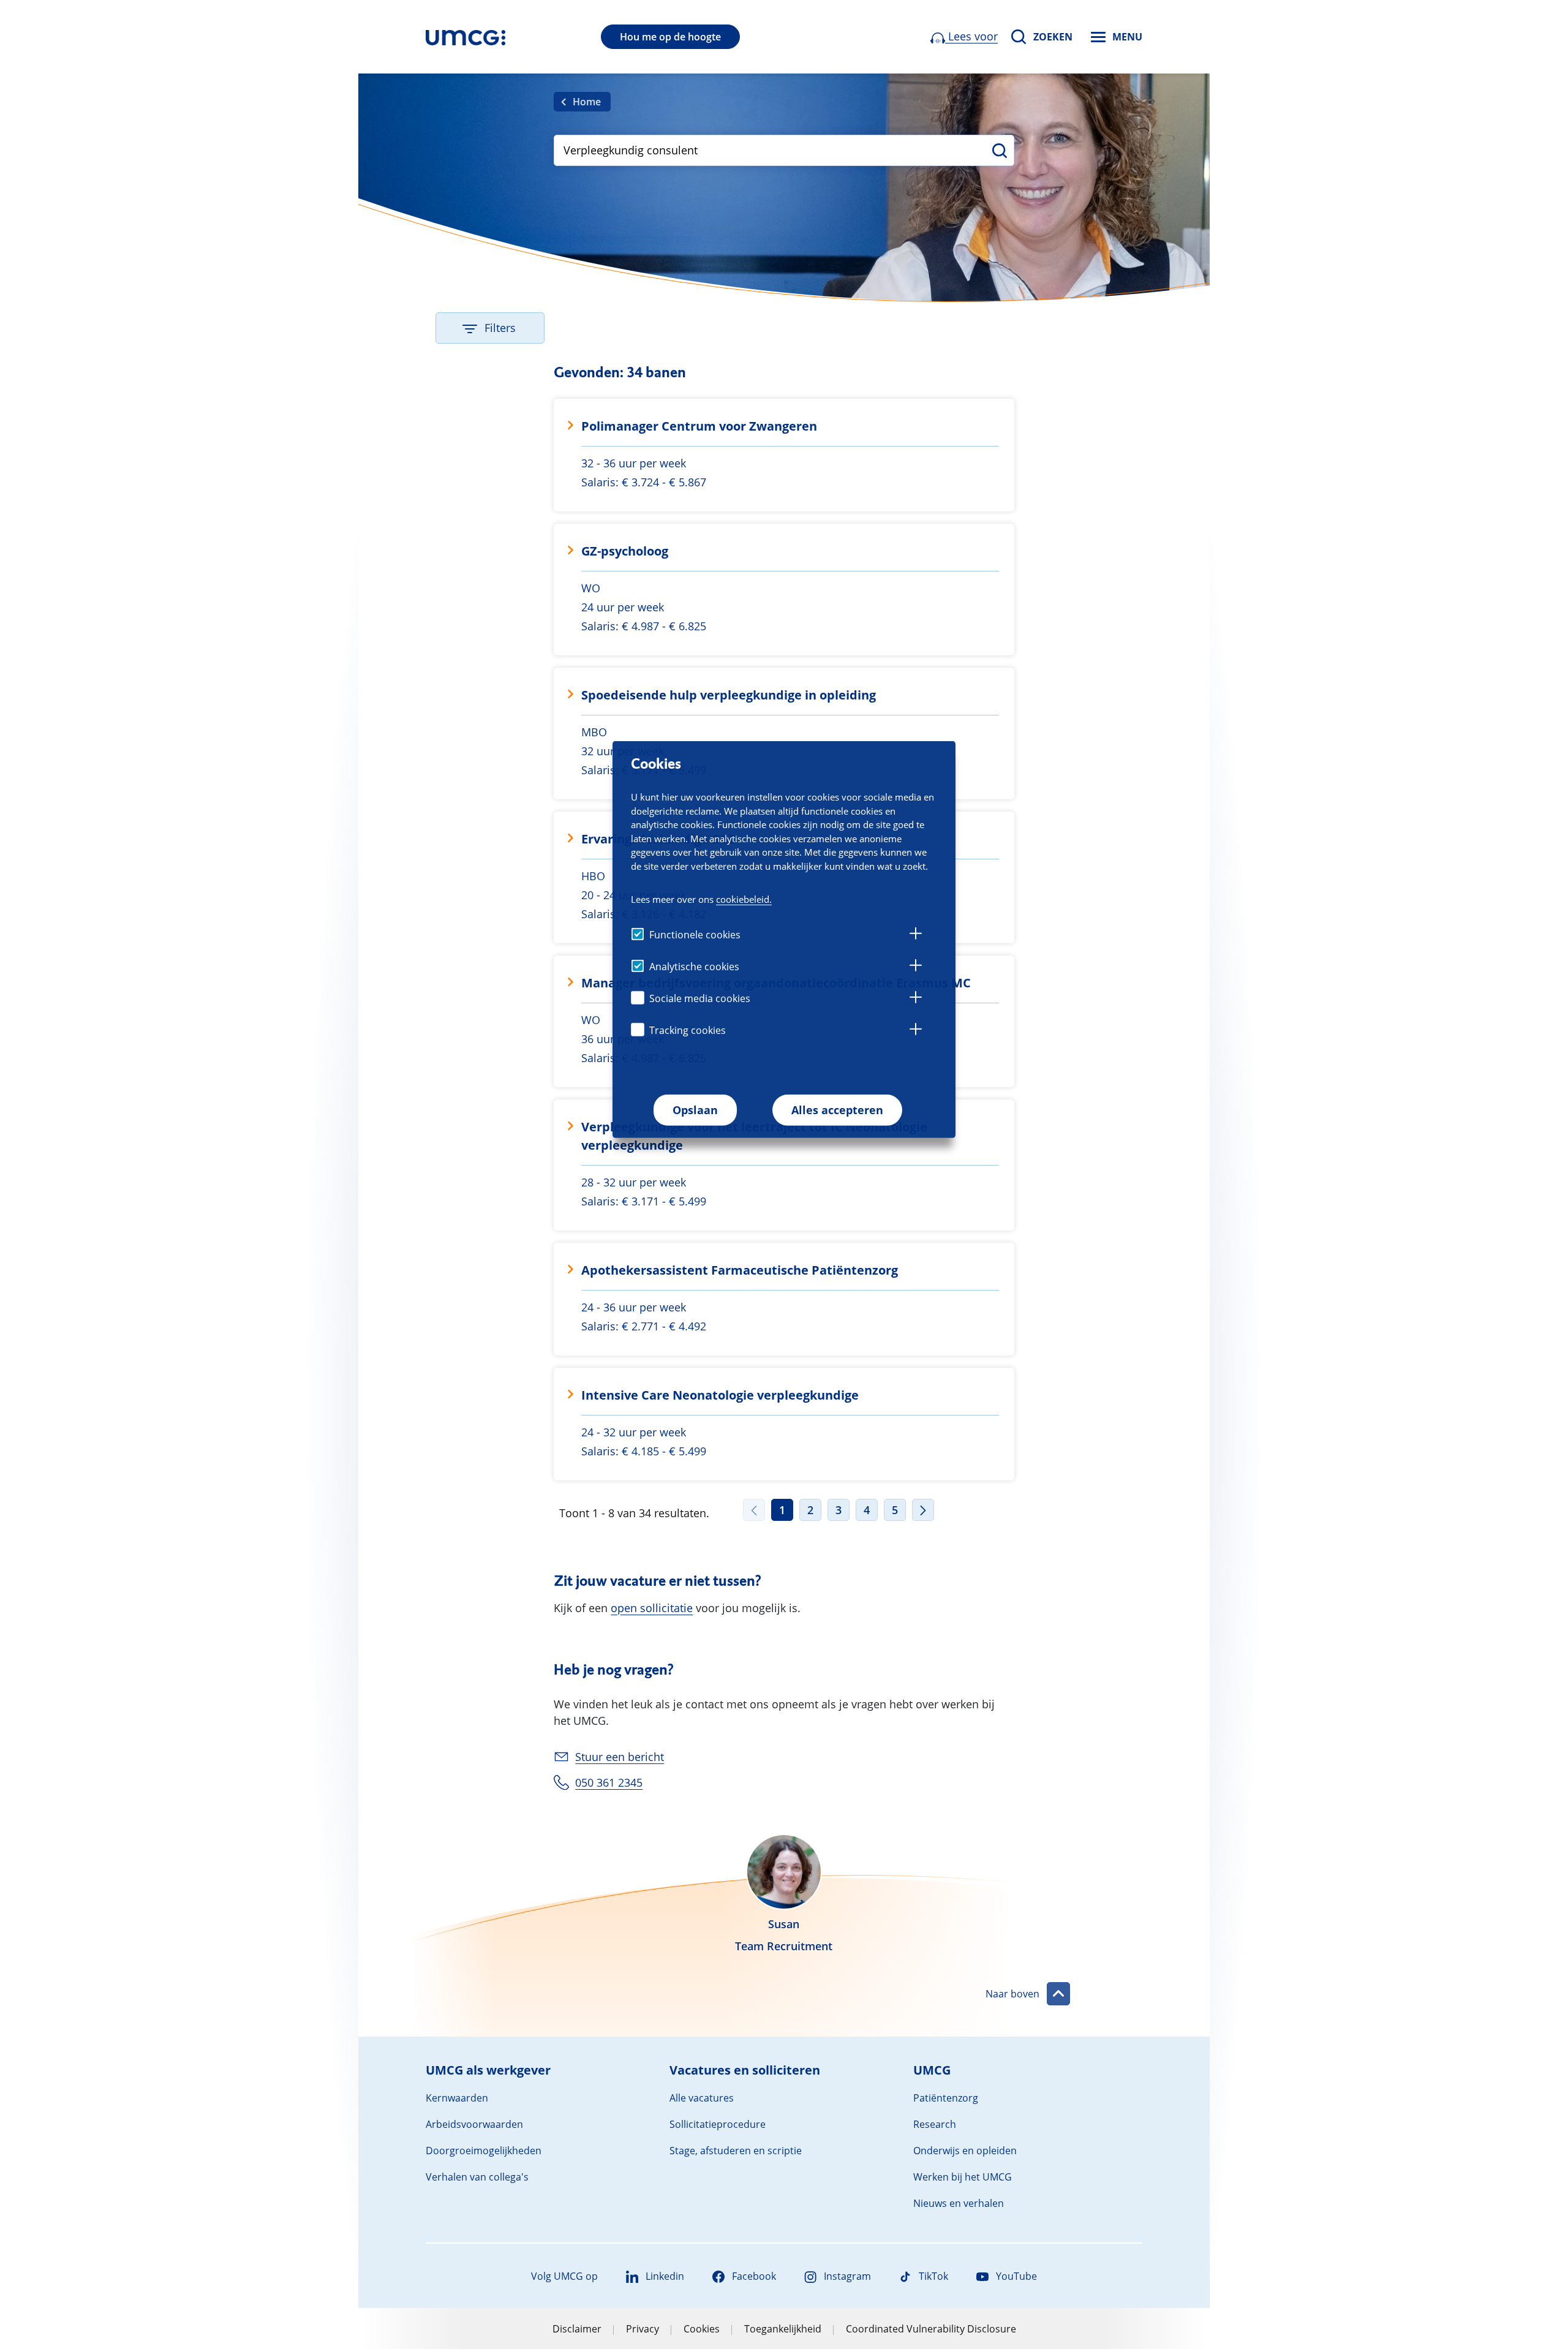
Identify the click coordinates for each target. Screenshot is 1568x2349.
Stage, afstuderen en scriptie (736, 2151)
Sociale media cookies (700, 998)
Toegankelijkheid (783, 2329)
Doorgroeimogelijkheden (484, 2151)
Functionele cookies (695, 935)
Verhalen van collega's (477, 2177)
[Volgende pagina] (923, 1510)
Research (935, 2124)
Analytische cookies (694, 967)
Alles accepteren (837, 1110)
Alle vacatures (702, 2098)
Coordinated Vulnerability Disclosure (931, 2329)
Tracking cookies (688, 1030)
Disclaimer (577, 2329)
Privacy (643, 2329)
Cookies (702, 2329)
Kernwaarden (457, 2098)
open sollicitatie (652, 1608)
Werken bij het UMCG (963, 2177)
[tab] (916, 935)
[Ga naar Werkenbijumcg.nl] (466, 37)
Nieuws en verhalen (959, 2203)
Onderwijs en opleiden (965, 2151)
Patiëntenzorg (946, 2098)
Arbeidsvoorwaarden (474, 2124)
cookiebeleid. (744, 899)
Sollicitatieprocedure (718, 2124)
